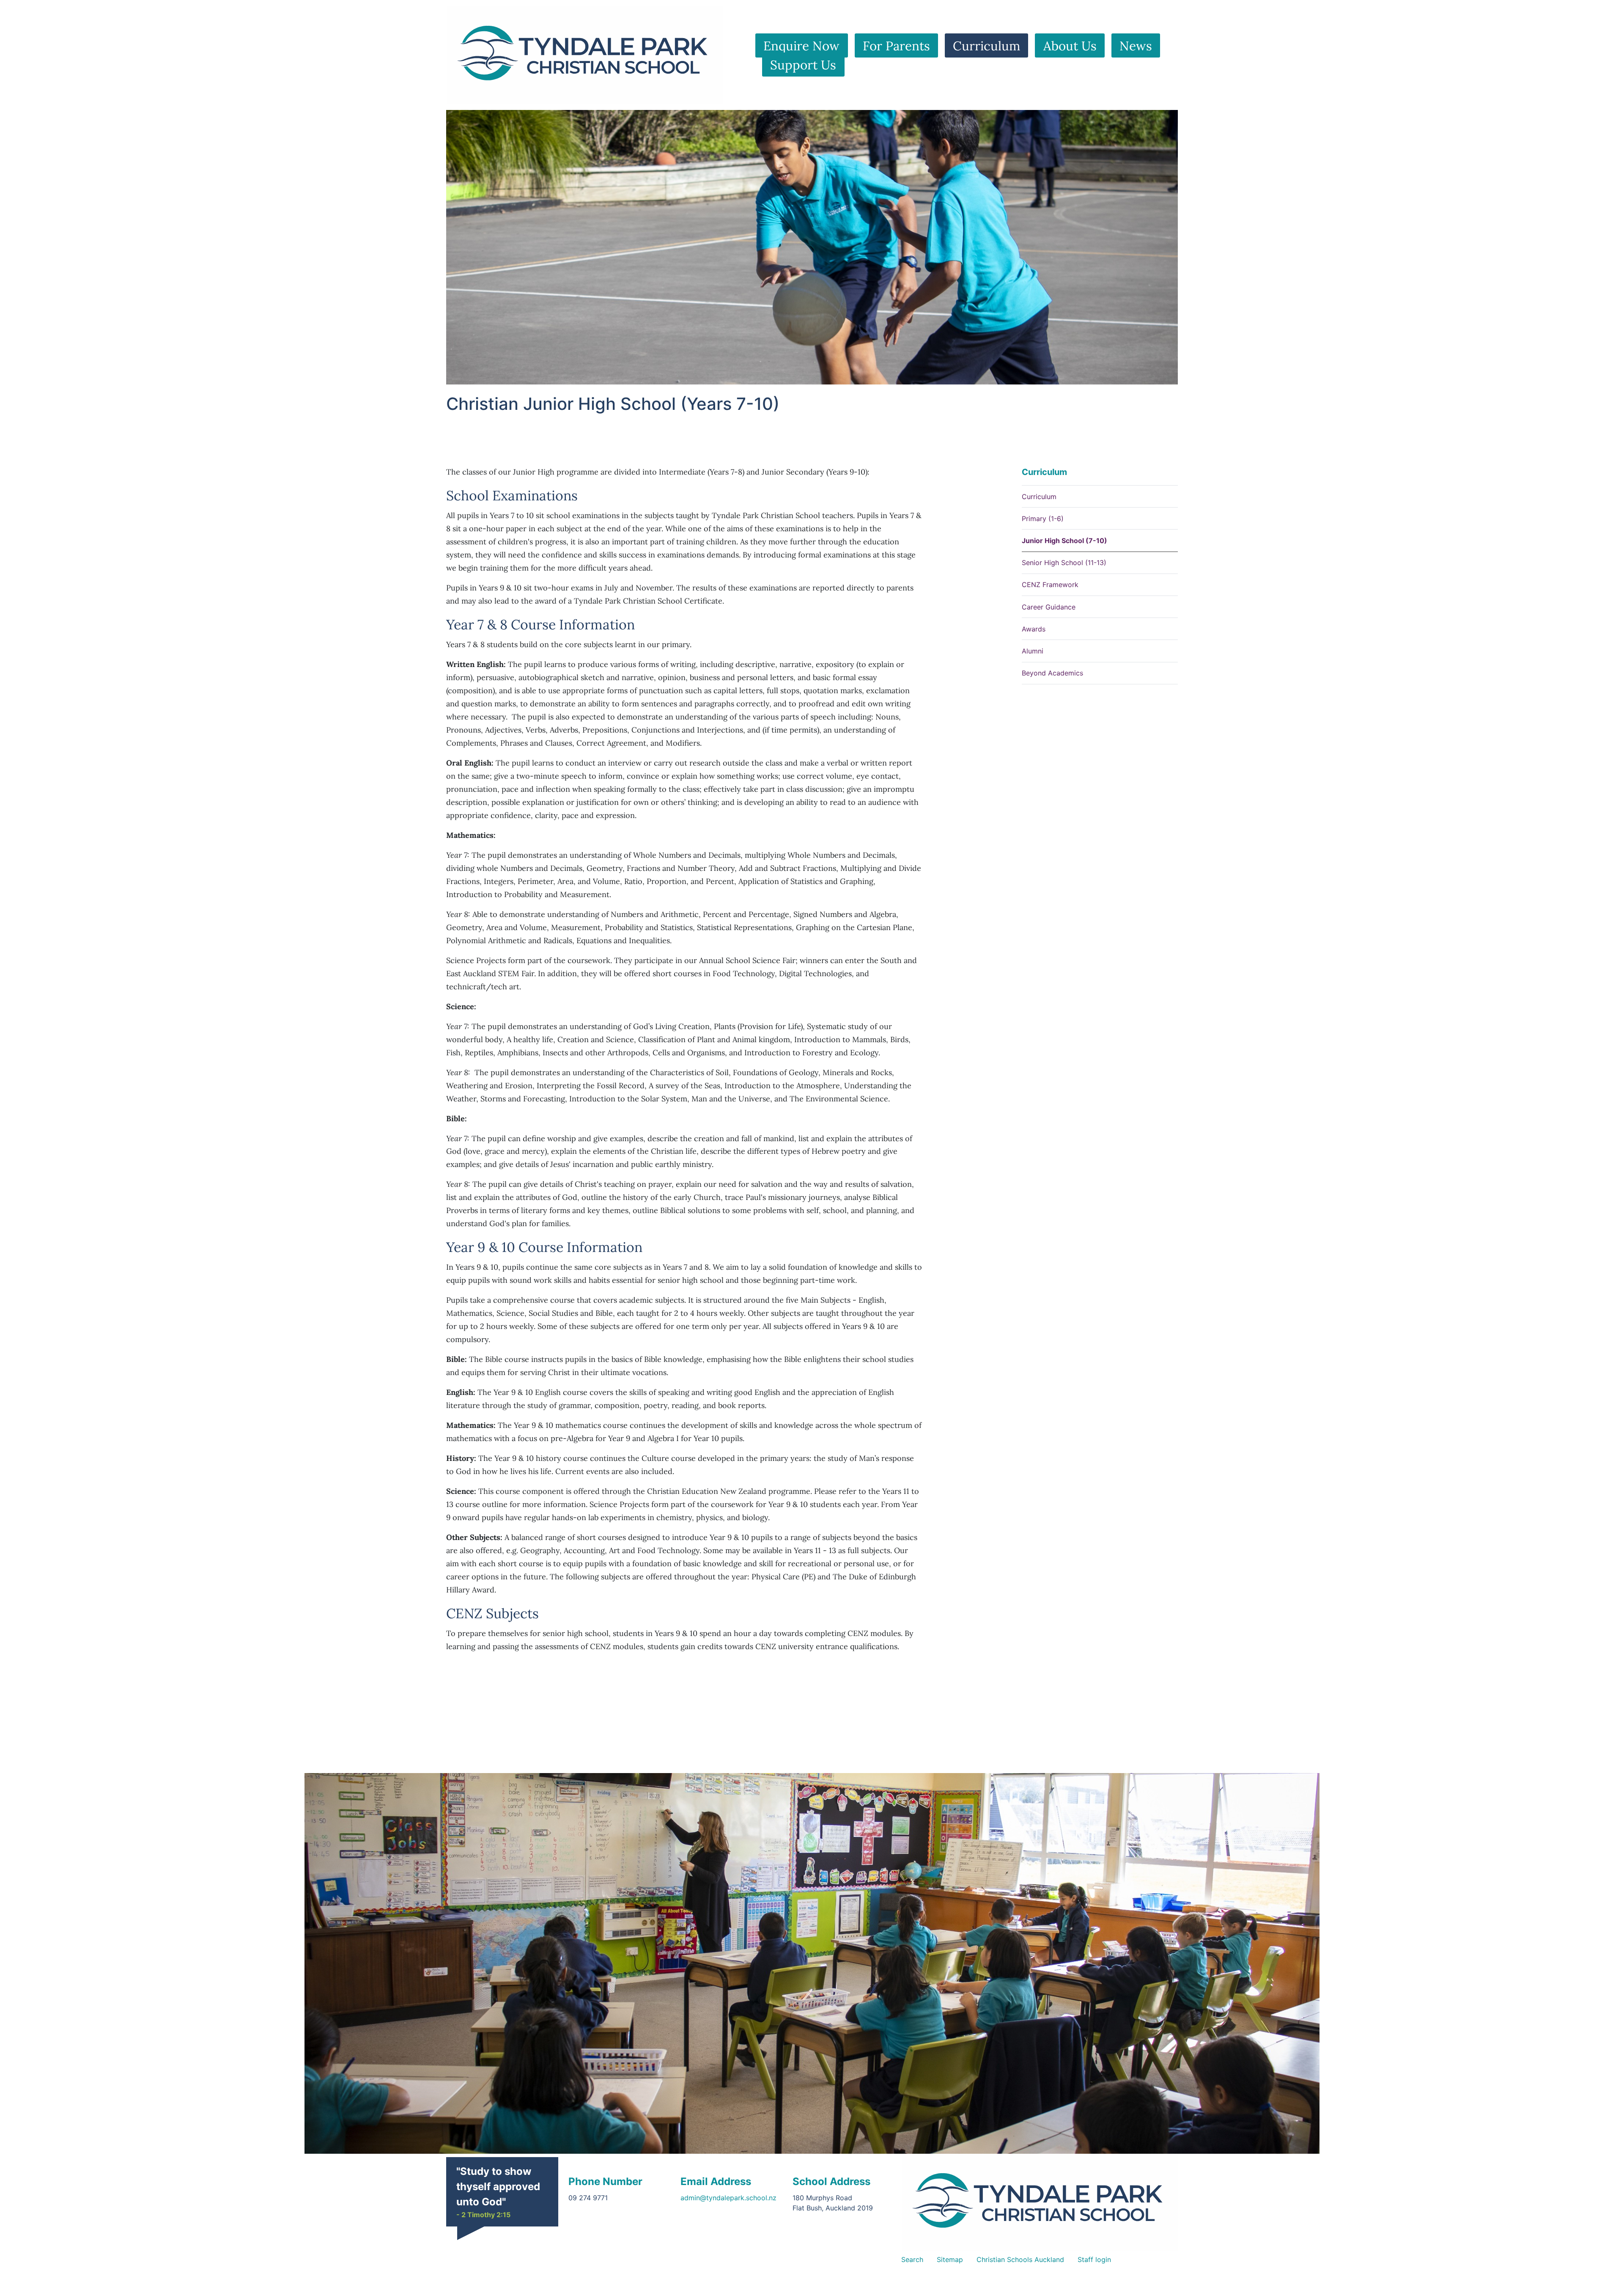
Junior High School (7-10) (1064, 541)
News (1136, 46)
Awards (1034, 629)
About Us (1070, 46)
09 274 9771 (588, 2198)
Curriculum (986, 46)
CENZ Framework (1050, 585)
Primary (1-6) (1043, 519)
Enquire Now (801, 46)
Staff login (1094, 2259)
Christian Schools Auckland (1020, 2259)
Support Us (803, 64)
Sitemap (950, 2259)
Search (912, 2259)
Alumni (1033, 651)
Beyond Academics (1052, 673)
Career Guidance (1049, 607)
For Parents (896, 46)
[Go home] (1040, 2202)
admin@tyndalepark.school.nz (728, 2198)
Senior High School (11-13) (1064, 563)
